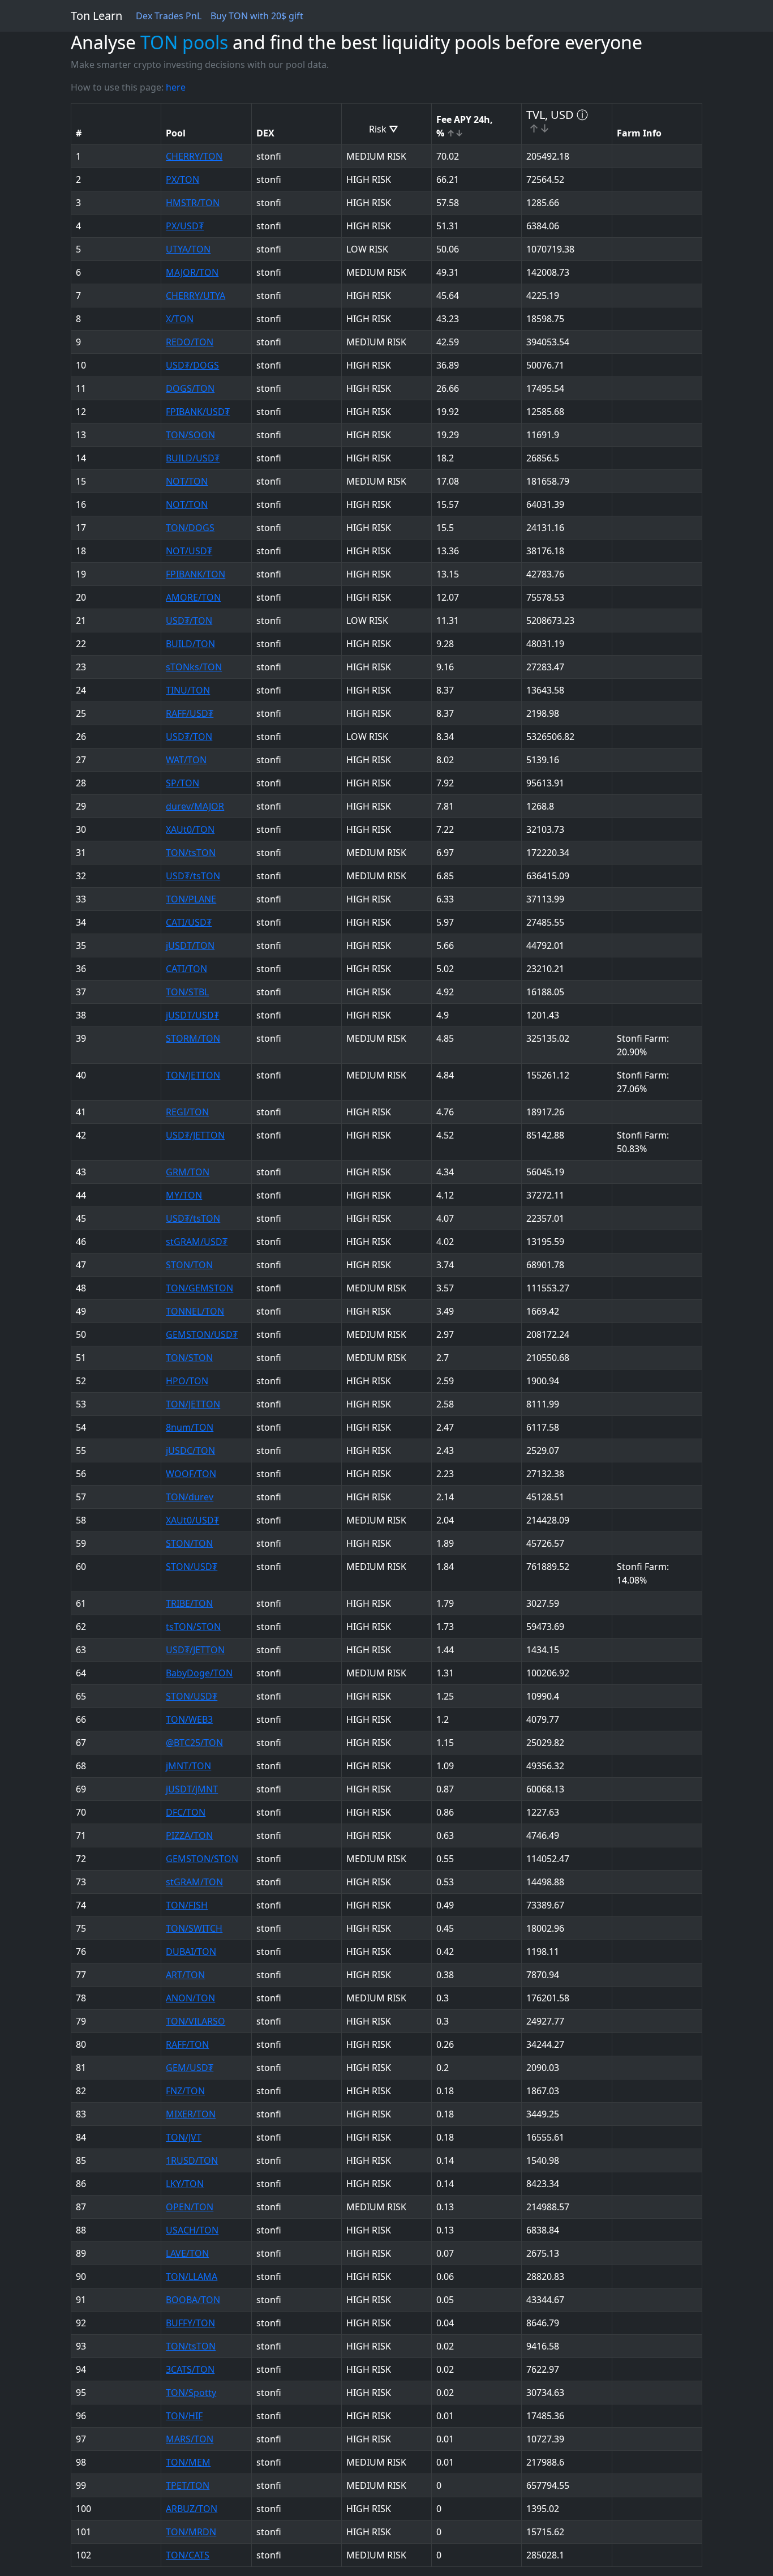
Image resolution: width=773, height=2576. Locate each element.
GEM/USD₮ (190, 2068)
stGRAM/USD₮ (197, 1242)
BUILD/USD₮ (193, 458)
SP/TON (182, 783)
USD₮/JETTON (195, 1135)
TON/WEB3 (189, 1719)
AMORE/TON (193, 597)
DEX (265, 133)
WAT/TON (186, 760)
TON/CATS (188, 2555)
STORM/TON (193, 1038)
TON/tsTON (191, 853)
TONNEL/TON (195, 1311)
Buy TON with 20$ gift (257, 16)
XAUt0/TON (190, 829)
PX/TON (182, 179)
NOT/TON (187, 481)
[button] (169, 16)
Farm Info (639, 133)
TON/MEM (188, 2462)
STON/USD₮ (192, 1567)
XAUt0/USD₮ (192, 1520)
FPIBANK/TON (196, 574)
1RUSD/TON (192, 2160)
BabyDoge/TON (199, 1673)
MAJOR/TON (192, 272)
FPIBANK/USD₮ (198, 412)
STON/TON (189, 1265)
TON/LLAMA (192, 2277)
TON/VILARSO (196, 2021)
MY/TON (184, 1195)
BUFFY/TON (190, 2323)
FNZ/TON (185, 2091)
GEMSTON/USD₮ (202, 1334)
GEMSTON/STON (202, 1859)
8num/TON (190, 1427)
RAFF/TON (187, 2044)
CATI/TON (186, 969)
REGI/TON (187, 1112)
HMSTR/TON (193, 203)
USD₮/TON (189, 621)
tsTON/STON (193, 1627)
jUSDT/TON (190, 945)
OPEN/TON (190, 2207)
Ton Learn (96, 16)
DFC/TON (186, 1812)
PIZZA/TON (189, 1835)
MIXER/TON (191, 2114)
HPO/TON (187, 1381)
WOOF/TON (191, 1474)
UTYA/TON (188, 249)
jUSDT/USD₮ (192, 1015)
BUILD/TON (190, 644)
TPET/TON (188, 2485)
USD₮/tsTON (193, 876)
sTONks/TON (194, 667)
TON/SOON (190, 435)
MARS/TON (190, 2439)
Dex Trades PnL (169, 16)
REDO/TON (190, 342)
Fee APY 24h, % (465, 126)
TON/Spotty (191, 2393)
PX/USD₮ (185, 226)
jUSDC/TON (190, 1450)
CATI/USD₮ (189, 922)
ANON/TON (190, 1998)
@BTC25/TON (194, 1743)
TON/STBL (187, 992)
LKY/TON (185, 2184)
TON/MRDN (191, 2532)
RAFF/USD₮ (190, 713)
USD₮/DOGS (192, 365)
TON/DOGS (190, 528)
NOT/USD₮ (189, 551)
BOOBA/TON (193, 2300)
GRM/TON (188, 1172)
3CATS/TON (190, 2369)
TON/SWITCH (194, 1928)
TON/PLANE (191, 899)
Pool (176, 133)
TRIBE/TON (189, 1603)
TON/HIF (184, 2416)
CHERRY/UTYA (196, 296)
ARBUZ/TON (192, 2509)
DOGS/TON (190, 388)
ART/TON (185, 1975)
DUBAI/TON (191, 1952)
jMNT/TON (188, 1766)
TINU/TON (188, 690)
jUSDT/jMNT (192, 1789)
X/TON (180, 319)
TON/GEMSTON (199, 1288)
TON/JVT (184, 2137)
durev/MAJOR (195, 806)
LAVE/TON (187, 2253)
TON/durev (190, 1497)
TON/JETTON (193, 1075)
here (176, 87)
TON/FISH (187, 1905)
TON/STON (189, 1358)
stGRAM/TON (194, 1882)
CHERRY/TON (194, 156)
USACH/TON (192, 2230)
